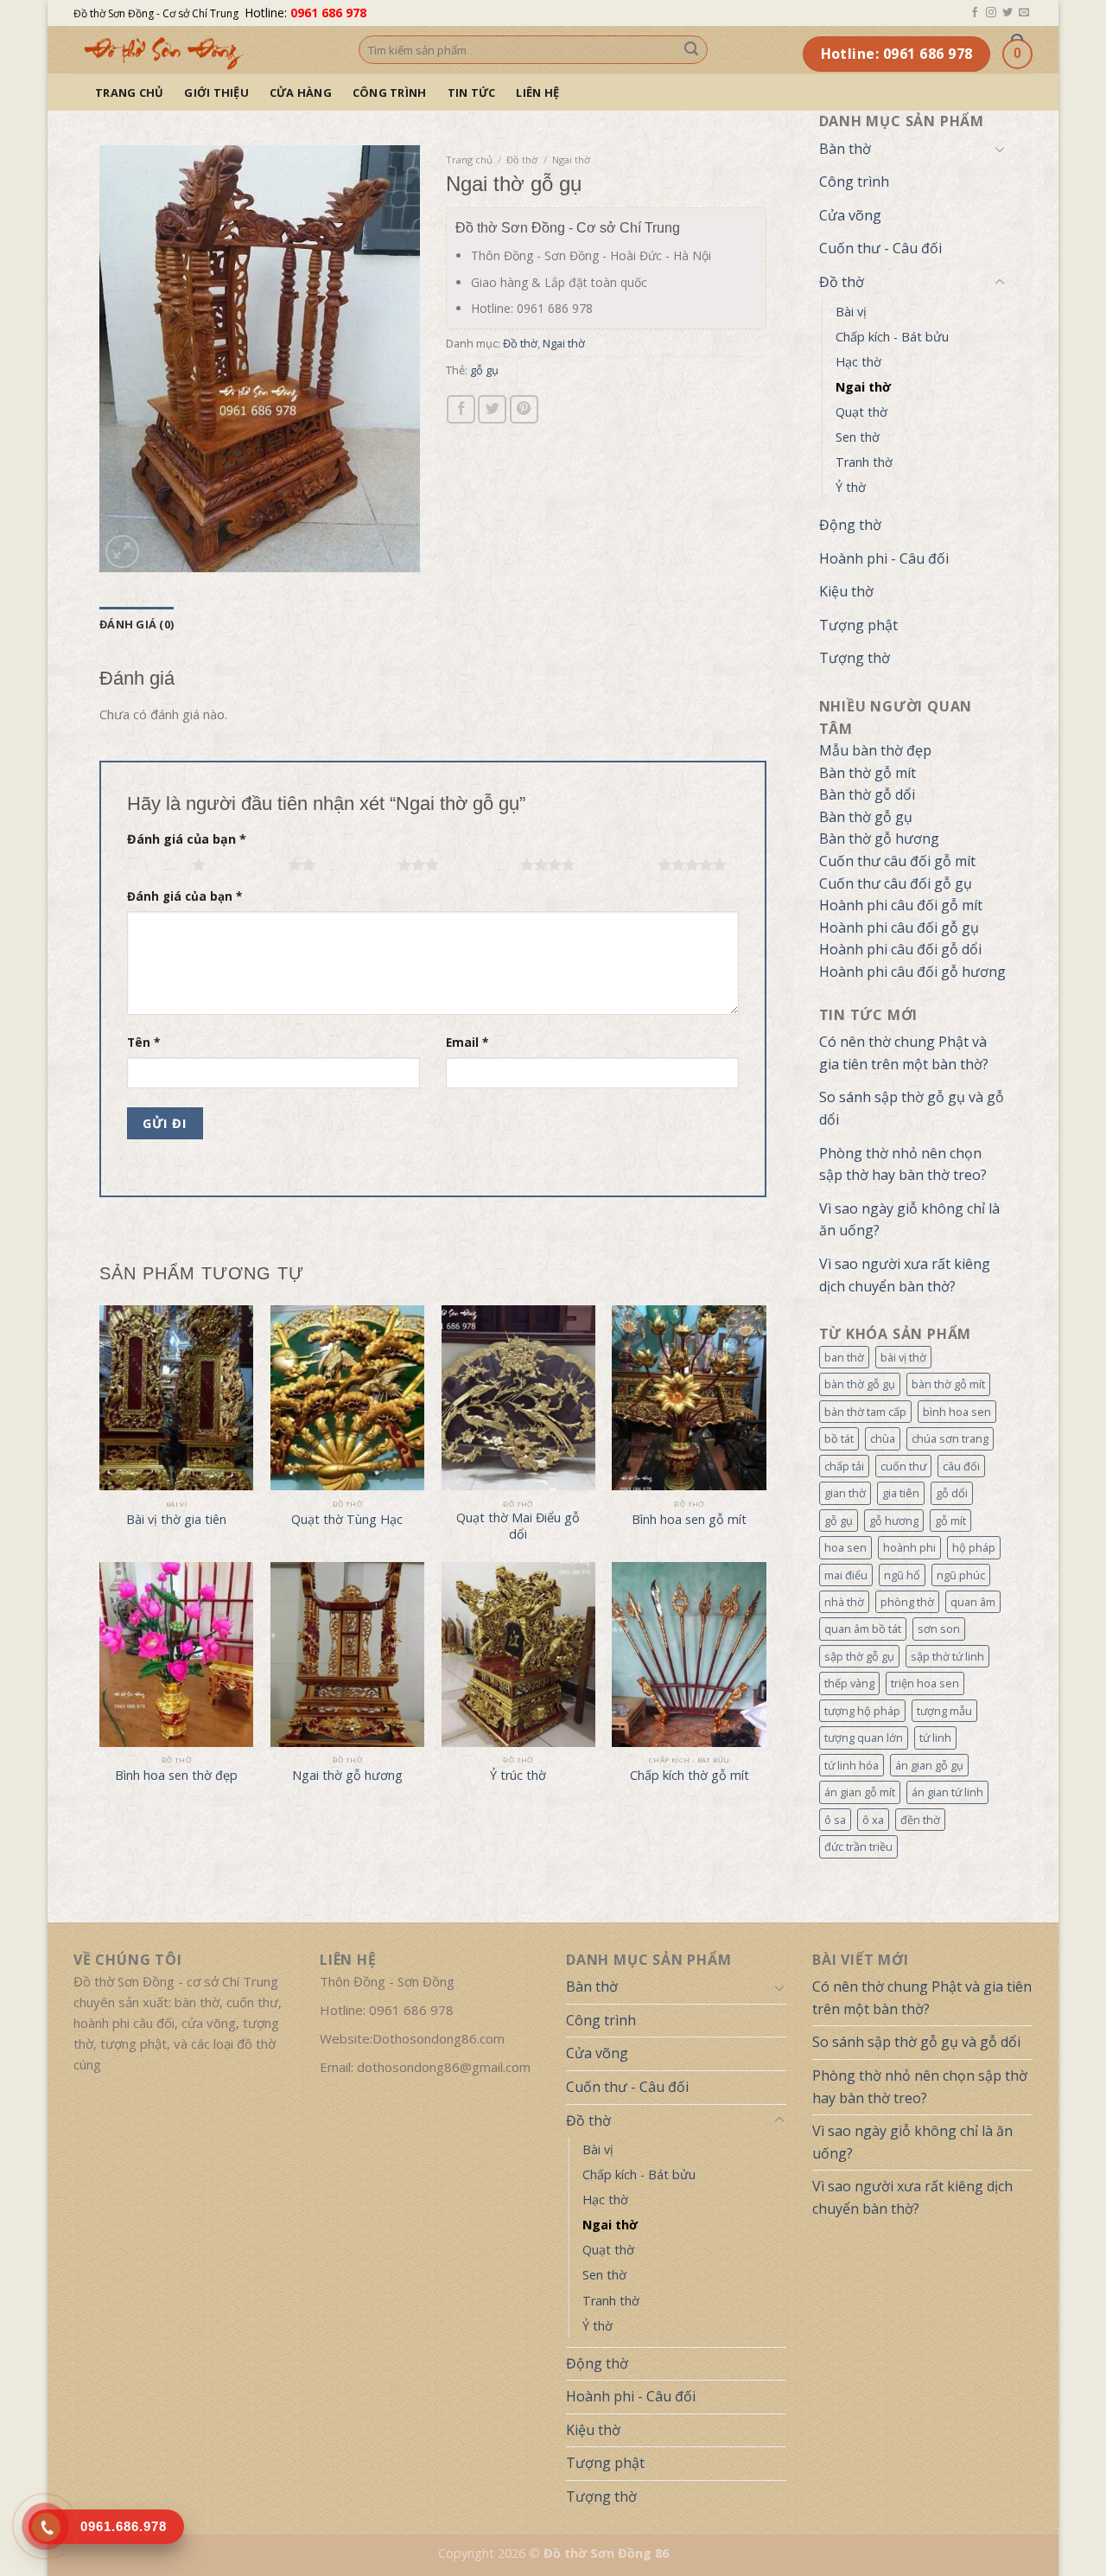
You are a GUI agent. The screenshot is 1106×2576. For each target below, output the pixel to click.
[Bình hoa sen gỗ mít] (689, 1398)
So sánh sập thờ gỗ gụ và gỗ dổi (912, 1108)
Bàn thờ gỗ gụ (866, 817)
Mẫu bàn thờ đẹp (875, 750)
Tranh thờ (864, 462)
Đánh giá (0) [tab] (137, 624)
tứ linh (935, 1738)
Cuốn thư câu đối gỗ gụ (896, 883)
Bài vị (851, 312)
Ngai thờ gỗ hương (347, 1776)
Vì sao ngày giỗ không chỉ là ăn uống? (909, 1220)
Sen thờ (858, 437)
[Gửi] (691, 50)
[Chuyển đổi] (1000, 149)
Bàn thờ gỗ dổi (867, 794)
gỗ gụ (839, 1521)
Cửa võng (850, 215)
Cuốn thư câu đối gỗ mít (897, 861)
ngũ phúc (961, 1575)
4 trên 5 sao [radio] (483, 864)
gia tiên (901, 1493)
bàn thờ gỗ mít (948, 1384)
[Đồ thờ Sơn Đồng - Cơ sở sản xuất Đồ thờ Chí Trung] (203, 50)
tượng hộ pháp (862, 1711)
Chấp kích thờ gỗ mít (690, 1776)
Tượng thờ (855, 658)
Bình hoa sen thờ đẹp (176, 1776)
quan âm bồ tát (863, 1629)
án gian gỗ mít (860, 1792)
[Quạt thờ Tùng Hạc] (347, 1398)
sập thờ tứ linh (947, 1656)
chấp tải (844, 1466)
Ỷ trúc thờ (518, 1776)
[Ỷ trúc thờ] (518, 1655)
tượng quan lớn (864, 1738)
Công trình (390, 92)
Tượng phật (858, 625)
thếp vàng (849, 1683)
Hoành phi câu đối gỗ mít (901, 905)
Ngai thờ (863, 387)
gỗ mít (950, 1521)
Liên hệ (537, 92)
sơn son (939, 1629)
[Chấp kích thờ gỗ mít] (689, 1655)
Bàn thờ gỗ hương (879, 838)
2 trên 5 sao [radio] (251, 864)
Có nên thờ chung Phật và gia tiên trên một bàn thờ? (904, 1053)
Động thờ (850, 525)
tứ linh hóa (852, 1765)
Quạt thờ (861, 412)
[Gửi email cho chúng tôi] (1024, 13)
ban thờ (844, 1357)
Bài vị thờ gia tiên (176, 1520)
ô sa (835, 1820)
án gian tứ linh (947, 1792)
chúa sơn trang (950, 1438)
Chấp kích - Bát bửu (892, 337)
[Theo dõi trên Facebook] (975, 13)
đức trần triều (858, 1846)
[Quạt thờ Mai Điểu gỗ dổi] (518, 1398)
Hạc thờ (858, 362)
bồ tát (839, 1438)
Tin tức (472, 92)
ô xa (873, 1820)
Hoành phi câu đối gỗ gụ (899, 928)
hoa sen (845, 1547)
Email (467, 1043)
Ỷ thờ (851, 487)
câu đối (961, 1466)
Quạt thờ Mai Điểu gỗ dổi (518, 1526)
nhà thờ (844, 1602)
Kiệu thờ (846, 591)
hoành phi (909, 1547)
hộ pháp (974, 1547)
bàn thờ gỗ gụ (860, 1384)
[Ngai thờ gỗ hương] (347, 1655)
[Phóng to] (122, 552)
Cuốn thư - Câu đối (880, 248)
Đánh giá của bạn (187, 839)
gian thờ (845, 1493)
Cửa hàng (301, 92)
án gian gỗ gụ (929, 1765)
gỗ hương (894, 1521)
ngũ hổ (902, 1575)
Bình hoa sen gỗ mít (689, 1520)
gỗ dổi (952, 1493)
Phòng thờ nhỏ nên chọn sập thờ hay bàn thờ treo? (903, 1164)
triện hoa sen (925, 1683)
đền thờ (920, 1820)
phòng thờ (907, 1602)
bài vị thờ (903, 1357)
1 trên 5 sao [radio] (155, 864)
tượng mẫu (944, 1711)
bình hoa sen (957, 1412)
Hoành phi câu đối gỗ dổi (900, 949)
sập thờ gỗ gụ (859, 1656)
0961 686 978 (328, 13)
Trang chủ (129, 92)
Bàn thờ (845, 149)
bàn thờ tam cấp (865, 1412)
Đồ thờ (842, 282)
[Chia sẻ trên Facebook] (461, 409)
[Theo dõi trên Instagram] (991, 13)
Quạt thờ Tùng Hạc (347, 1520)
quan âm (973, 1602)
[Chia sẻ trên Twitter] (492, 409)
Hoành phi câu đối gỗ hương (912, 972)
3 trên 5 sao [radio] (361, 864)
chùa (883, 1438)
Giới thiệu (216, 92)
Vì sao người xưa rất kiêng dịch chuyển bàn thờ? (905, 1275)
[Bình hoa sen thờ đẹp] (176, 1655)
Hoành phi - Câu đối (884, 558)
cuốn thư (903, 1466)
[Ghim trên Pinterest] (524, 409)
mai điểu (846, 1575)
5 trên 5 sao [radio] (621, 864)
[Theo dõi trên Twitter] (1007, 13)
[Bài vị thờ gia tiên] (176, 1398)
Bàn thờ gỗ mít (868, 773)
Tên (143, 1043)
